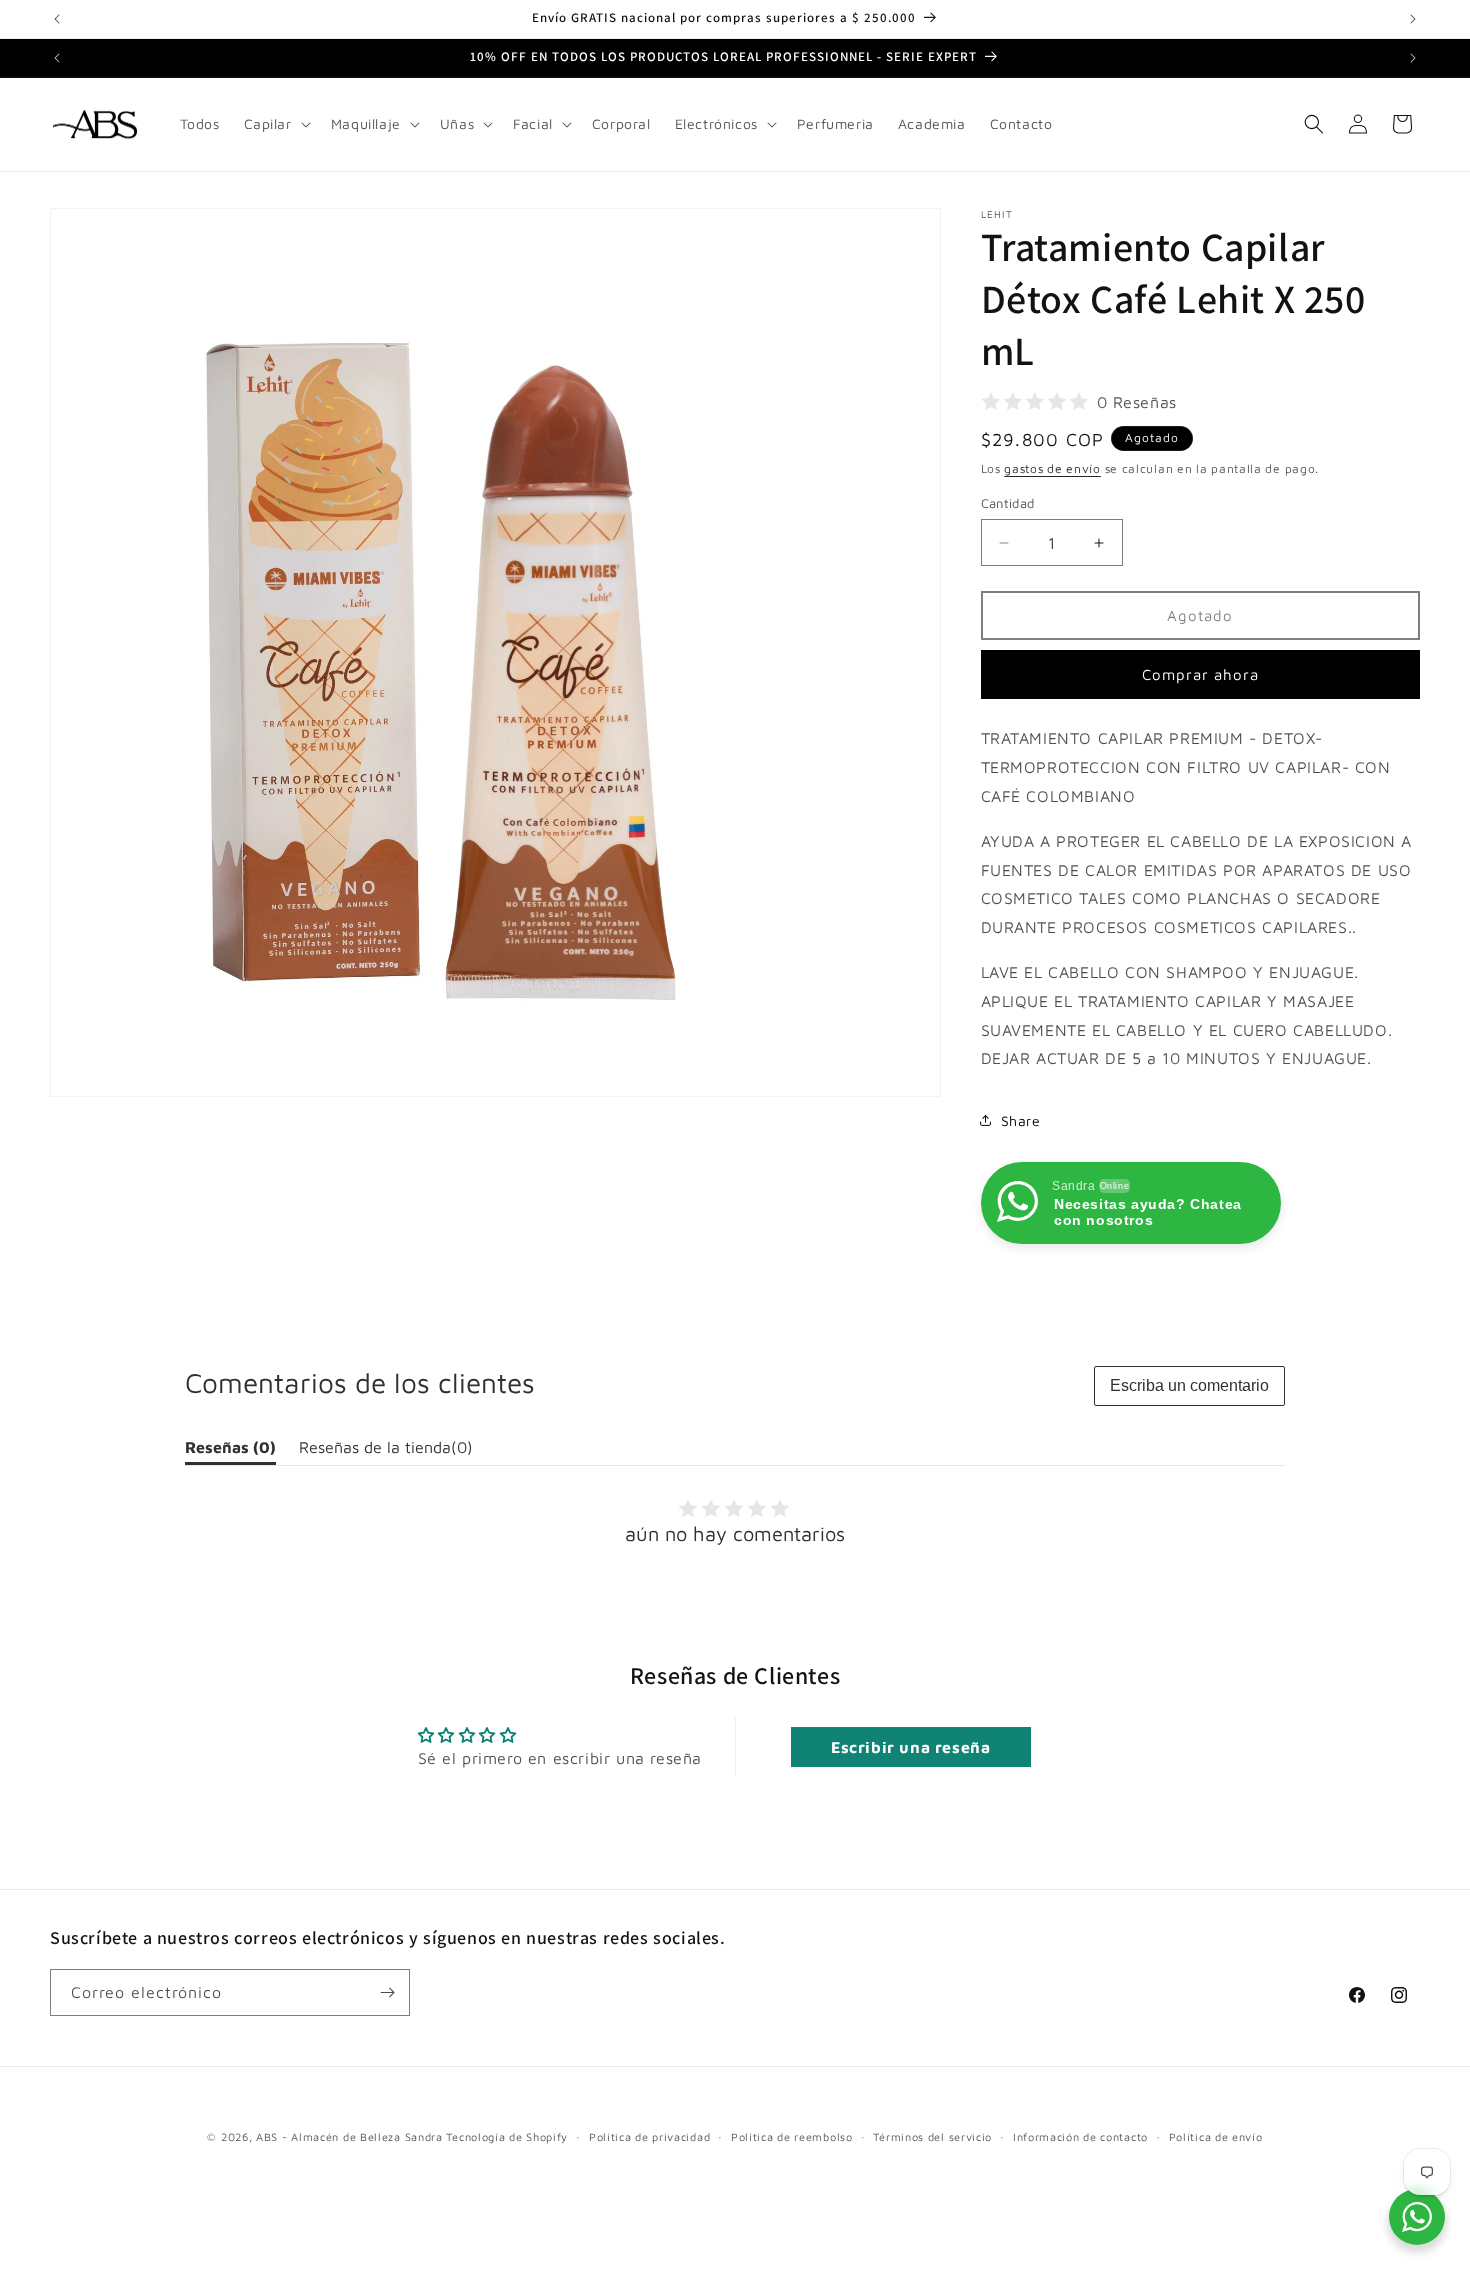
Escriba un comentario (1189, 1385)
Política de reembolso (792, 2136)
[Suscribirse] (387, 1992)
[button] (275, 124)
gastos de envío (1052, 468)
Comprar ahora (1200, 674)
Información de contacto (1080, 2136)
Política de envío (1216, 2136)
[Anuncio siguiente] (1413, 19)
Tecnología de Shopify (507, 2136)
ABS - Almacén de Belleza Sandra (349, 2136)
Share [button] (1021, 1120)
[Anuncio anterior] (57, 19)
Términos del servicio (932, 2136)
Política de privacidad (649, 2136)
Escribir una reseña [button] (910, 1747)
